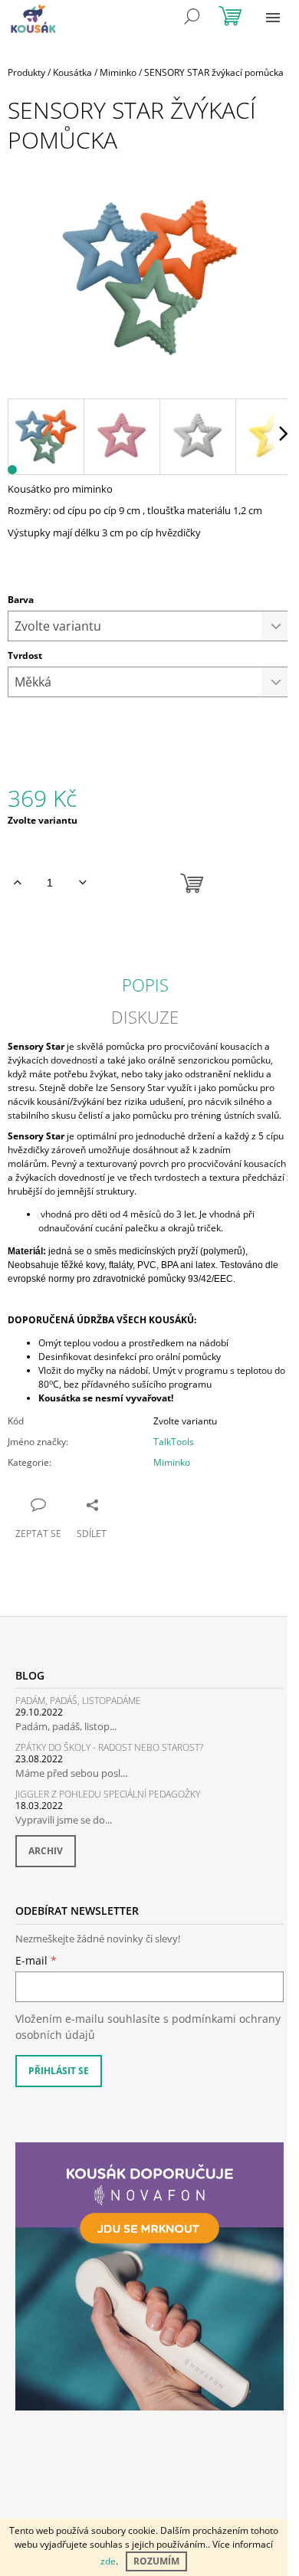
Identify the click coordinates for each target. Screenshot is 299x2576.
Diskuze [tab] (145, 1017)
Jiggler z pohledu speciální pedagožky (108, 1794)
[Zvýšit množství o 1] (17, 883)
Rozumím (156, 2561)
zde (108, 2561)
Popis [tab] (145, 985)
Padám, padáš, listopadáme (78, 1701)
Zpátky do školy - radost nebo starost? (109, 1747)
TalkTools (174, 1442)
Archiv (46, 1851)
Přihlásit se (59, 2071)
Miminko (172, 1462)
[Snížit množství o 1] (82, 883)
